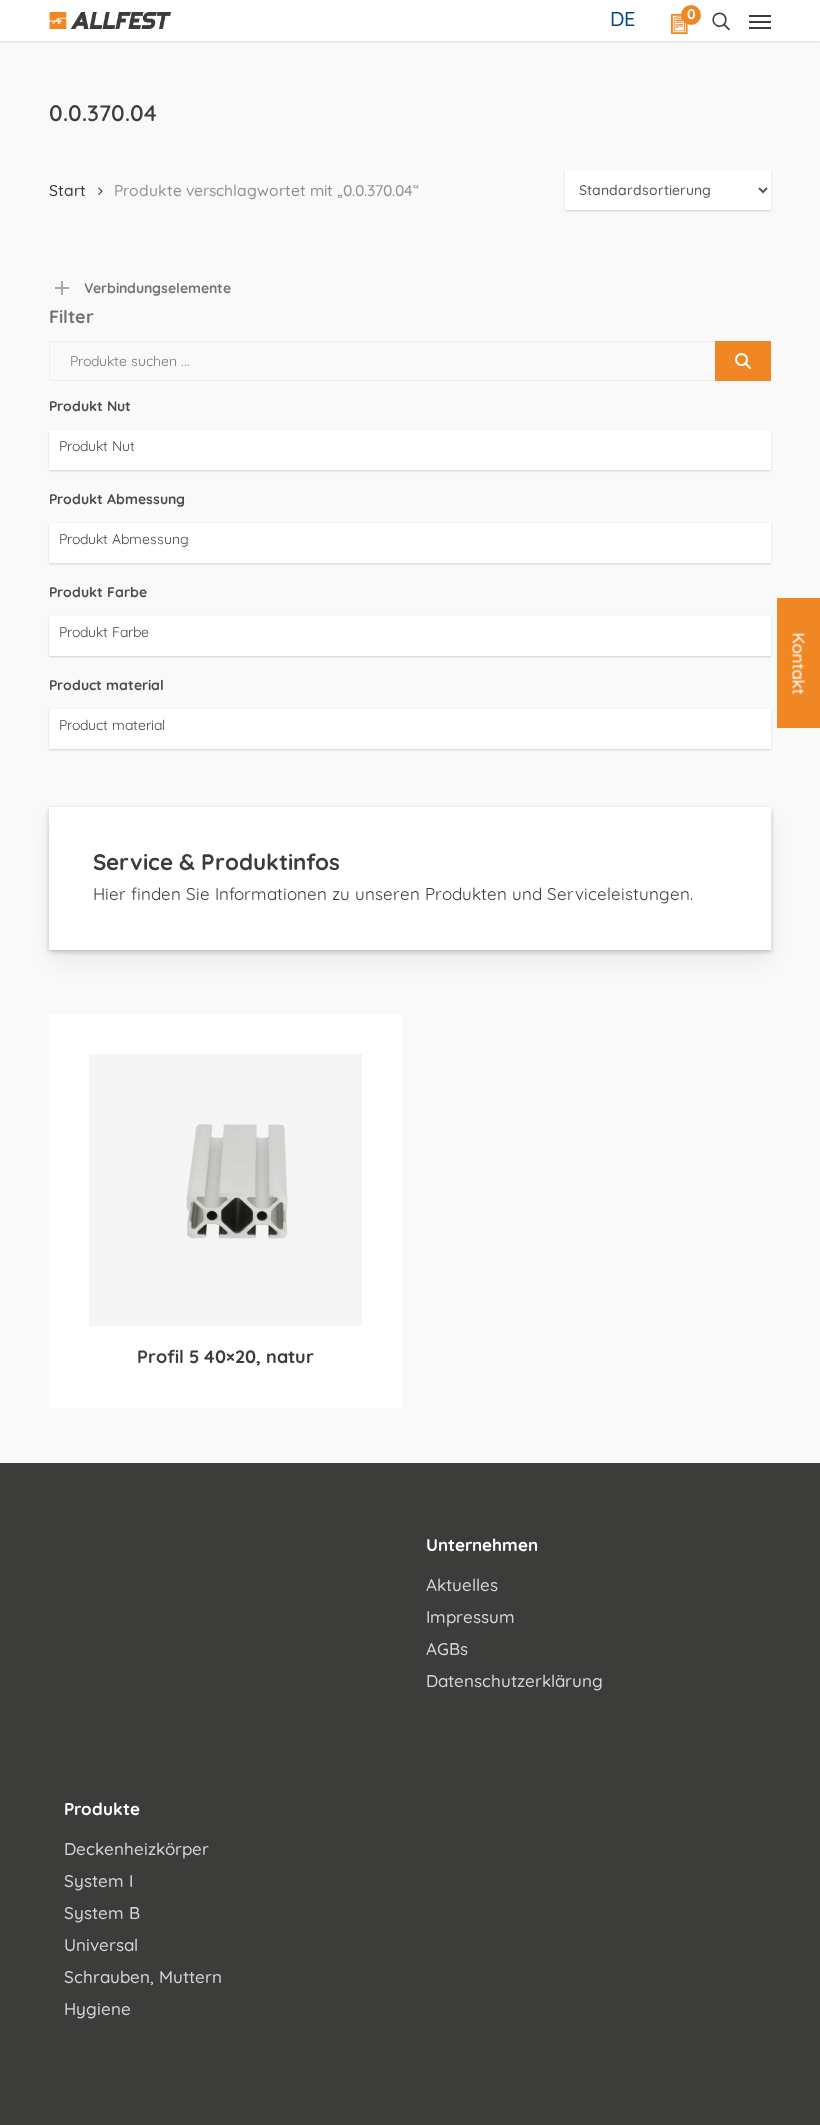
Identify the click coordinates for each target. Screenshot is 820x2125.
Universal (101, 1944)
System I (98, 1880)
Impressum (470, 1616)
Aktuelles (462, 1584)
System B (102, 1912)
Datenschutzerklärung (514, 1680)
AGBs (447, 1648)
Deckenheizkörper (136, 1848)
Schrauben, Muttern (143, 1976)
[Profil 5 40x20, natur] (225, 1190)
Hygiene (97, 2008)
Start (67, 190)
